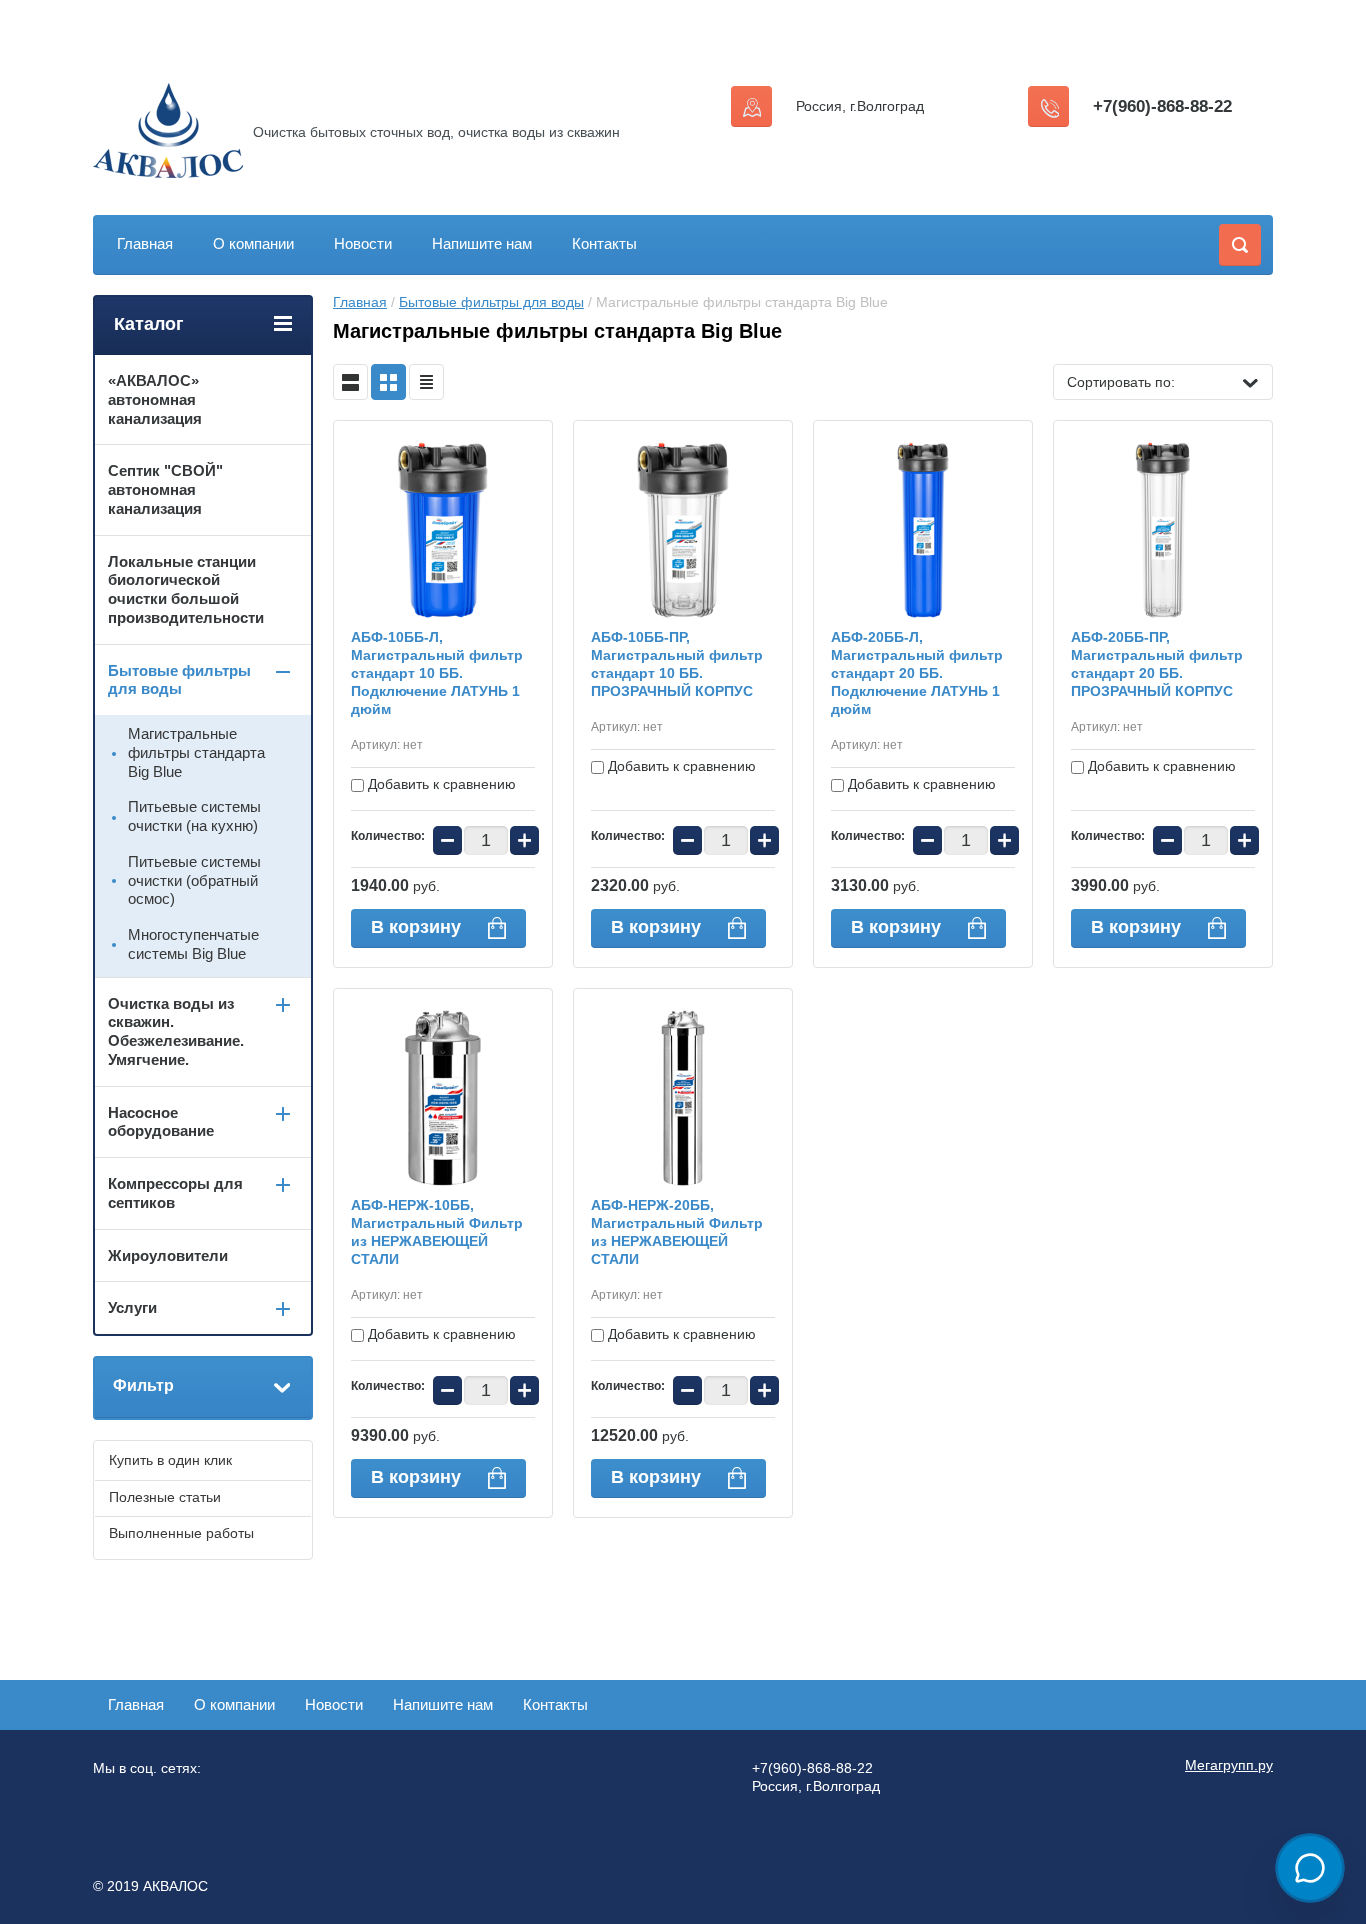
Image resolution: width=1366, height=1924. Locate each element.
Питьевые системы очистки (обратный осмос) (194, 880)
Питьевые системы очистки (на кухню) (194, 816)
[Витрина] (388, 382)
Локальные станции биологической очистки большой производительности (186, 589)
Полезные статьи (165, 1497)
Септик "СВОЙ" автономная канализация (165, 489)
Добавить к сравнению (440, 784)
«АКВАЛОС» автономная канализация (155, 399)
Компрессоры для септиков (175, 1193)
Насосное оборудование (161, 1122)
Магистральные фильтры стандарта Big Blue (196, 752)
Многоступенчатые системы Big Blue (193, 944)
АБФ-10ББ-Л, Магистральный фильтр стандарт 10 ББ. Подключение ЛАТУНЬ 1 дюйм (437, 673)
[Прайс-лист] (426, 382)
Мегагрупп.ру (1229, 1765)
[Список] (350, 382)
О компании (253, 243)
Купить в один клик (170, 1460)
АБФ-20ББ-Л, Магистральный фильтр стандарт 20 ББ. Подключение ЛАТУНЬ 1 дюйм (917, 673)
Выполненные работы (181, 1533)
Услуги (132, 1307)
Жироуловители (168, 1255)
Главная (145, 243)
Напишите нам (482, 243)
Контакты (604, 243)
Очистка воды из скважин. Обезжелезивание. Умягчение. (176, 1031)
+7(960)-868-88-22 (1162, 106)
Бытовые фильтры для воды (491, 302)
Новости (363, 243)
